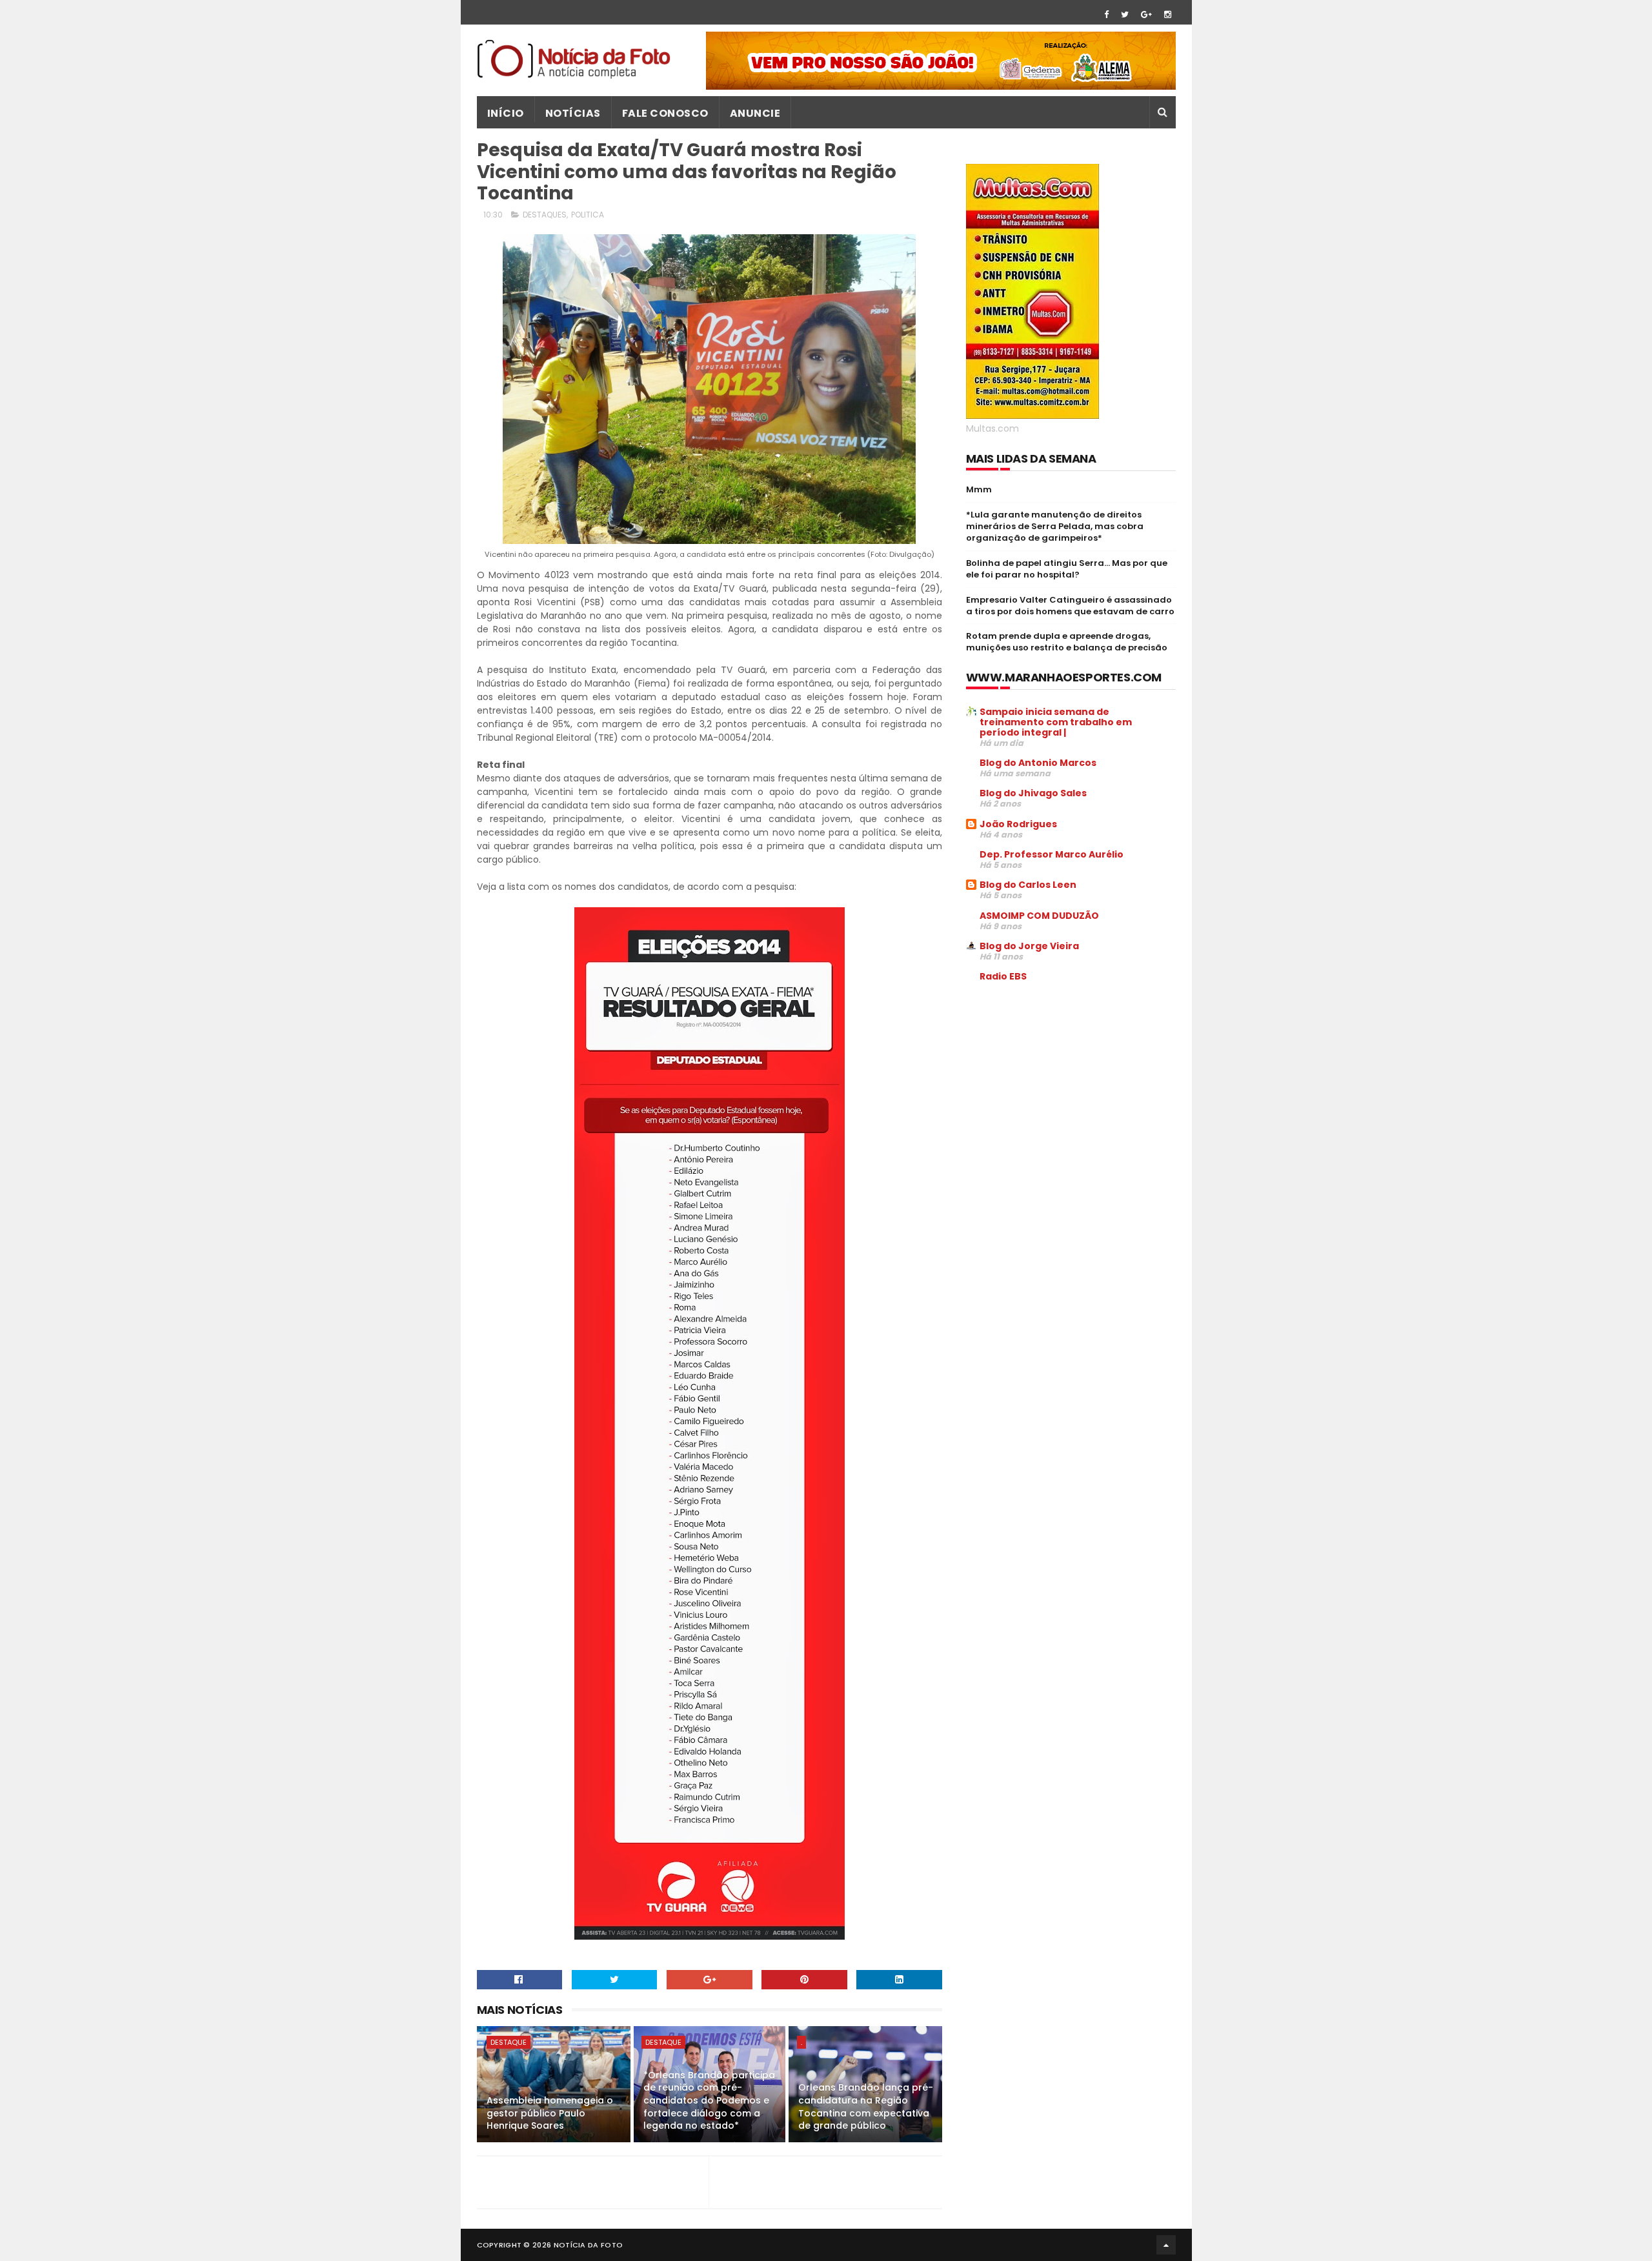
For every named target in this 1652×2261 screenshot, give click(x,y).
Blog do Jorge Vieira (1029, 946)
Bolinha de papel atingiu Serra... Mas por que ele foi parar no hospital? (1067, 569)
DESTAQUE (509, 2042)
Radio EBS (1003, 976)
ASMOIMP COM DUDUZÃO (1039, 916)
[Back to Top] (1166, 2245)
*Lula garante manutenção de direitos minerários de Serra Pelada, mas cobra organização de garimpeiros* (1055, 526)
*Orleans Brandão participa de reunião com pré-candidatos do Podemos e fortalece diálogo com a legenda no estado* (709, 2100)
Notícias (573, 113)
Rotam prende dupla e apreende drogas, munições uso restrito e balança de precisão (1067, 642)
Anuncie (755, 113)
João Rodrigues (1018, 824)
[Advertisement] (1074, 1090)
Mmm (979, 489)
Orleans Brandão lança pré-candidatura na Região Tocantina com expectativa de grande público (866, 2106)
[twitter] (1125, 15)
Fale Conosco (665, 113)
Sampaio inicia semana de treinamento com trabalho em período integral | (1056, 722)
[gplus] (1146, 15)
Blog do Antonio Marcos (1038, 763)
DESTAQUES (545, 215)
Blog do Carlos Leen (1028, 885)
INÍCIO (506, 113)
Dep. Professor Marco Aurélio (1052, 854)
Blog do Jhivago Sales (1033, 793)
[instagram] (1168, 15)
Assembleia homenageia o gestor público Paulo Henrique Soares (550, 2113)
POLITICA (588, 215)
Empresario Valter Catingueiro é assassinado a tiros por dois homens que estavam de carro (1070, 606)
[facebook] (1106, 15)
